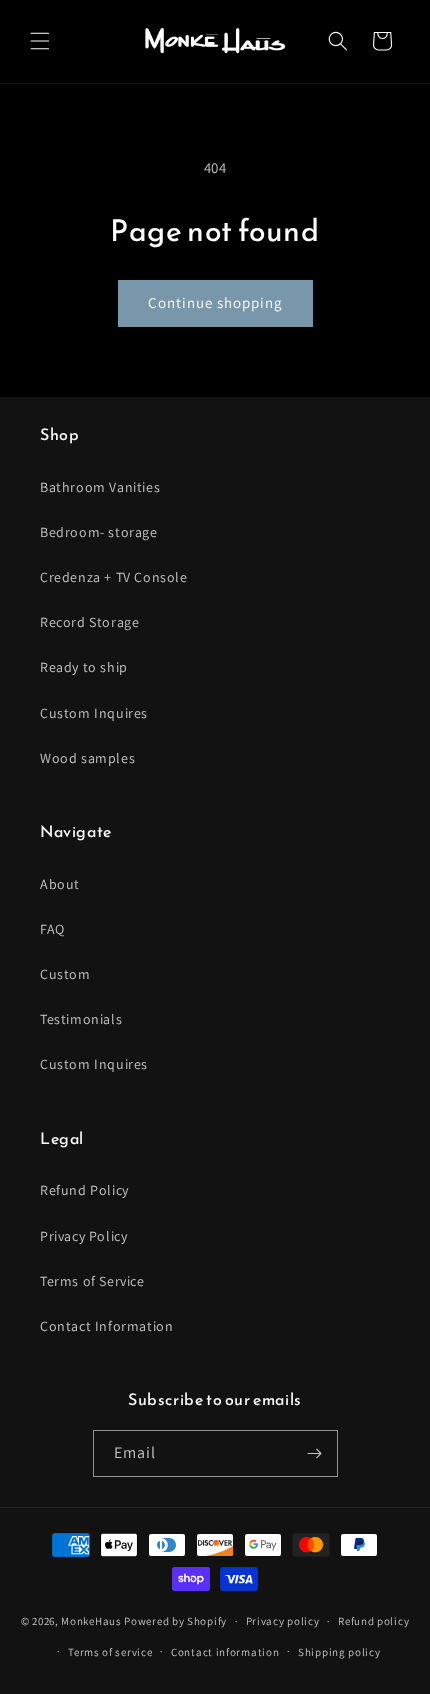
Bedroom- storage (99, 532)
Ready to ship (84, 667)
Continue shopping (215, 302)
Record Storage (89, 622)
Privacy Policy (83, 1236)
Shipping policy (339, 1652)
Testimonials (81, 1019)
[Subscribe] (315, 1453)
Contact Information (106, 1326)
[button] (40, 41)
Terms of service (110, 1652)
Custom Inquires (94, 713)
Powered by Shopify (175, 1621)
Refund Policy (84, 1190)
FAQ (52, 929)
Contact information (225, 1652)
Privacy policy (283, 1621)
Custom (65, 974)
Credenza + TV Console (114, 577)
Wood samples (87, 758)
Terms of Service (92, 1281)
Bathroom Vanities (100, 487)
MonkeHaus (91, 1621)
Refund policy (373, 1621)
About (60, 884)
